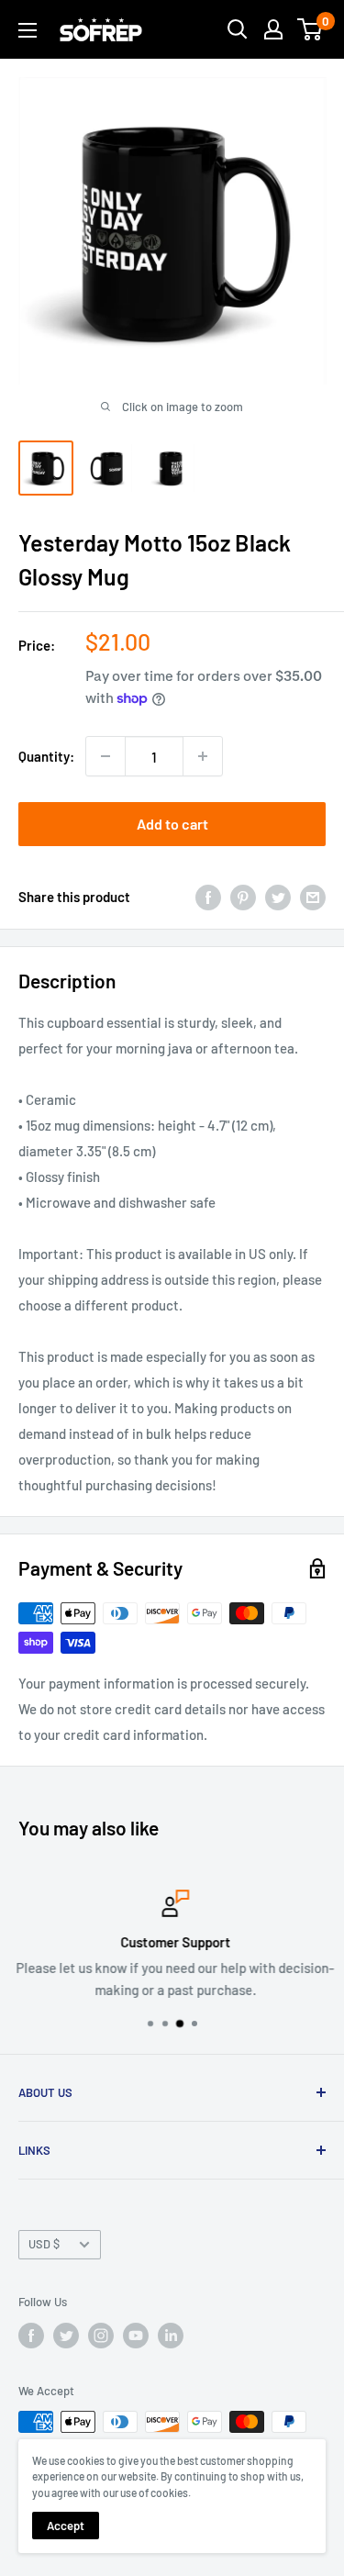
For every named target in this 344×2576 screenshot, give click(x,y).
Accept (66, 2526)
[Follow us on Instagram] (101, 2336)
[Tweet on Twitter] (278, 897)
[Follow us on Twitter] (66, 2336)
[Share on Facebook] (208, 897)
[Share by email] (313, 897)
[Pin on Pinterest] (243, 897)
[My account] (273, 29)
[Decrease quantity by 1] (105, 756)
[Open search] (238, 29)
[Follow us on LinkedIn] (171, 2336)
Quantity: (46, 756)
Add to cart (172, 824)
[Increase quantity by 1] (203, 756)
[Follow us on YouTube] (136, 2336)
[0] (311, 29)
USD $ (44, 2244)
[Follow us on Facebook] (31, 2336)
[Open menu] (28, 30)
